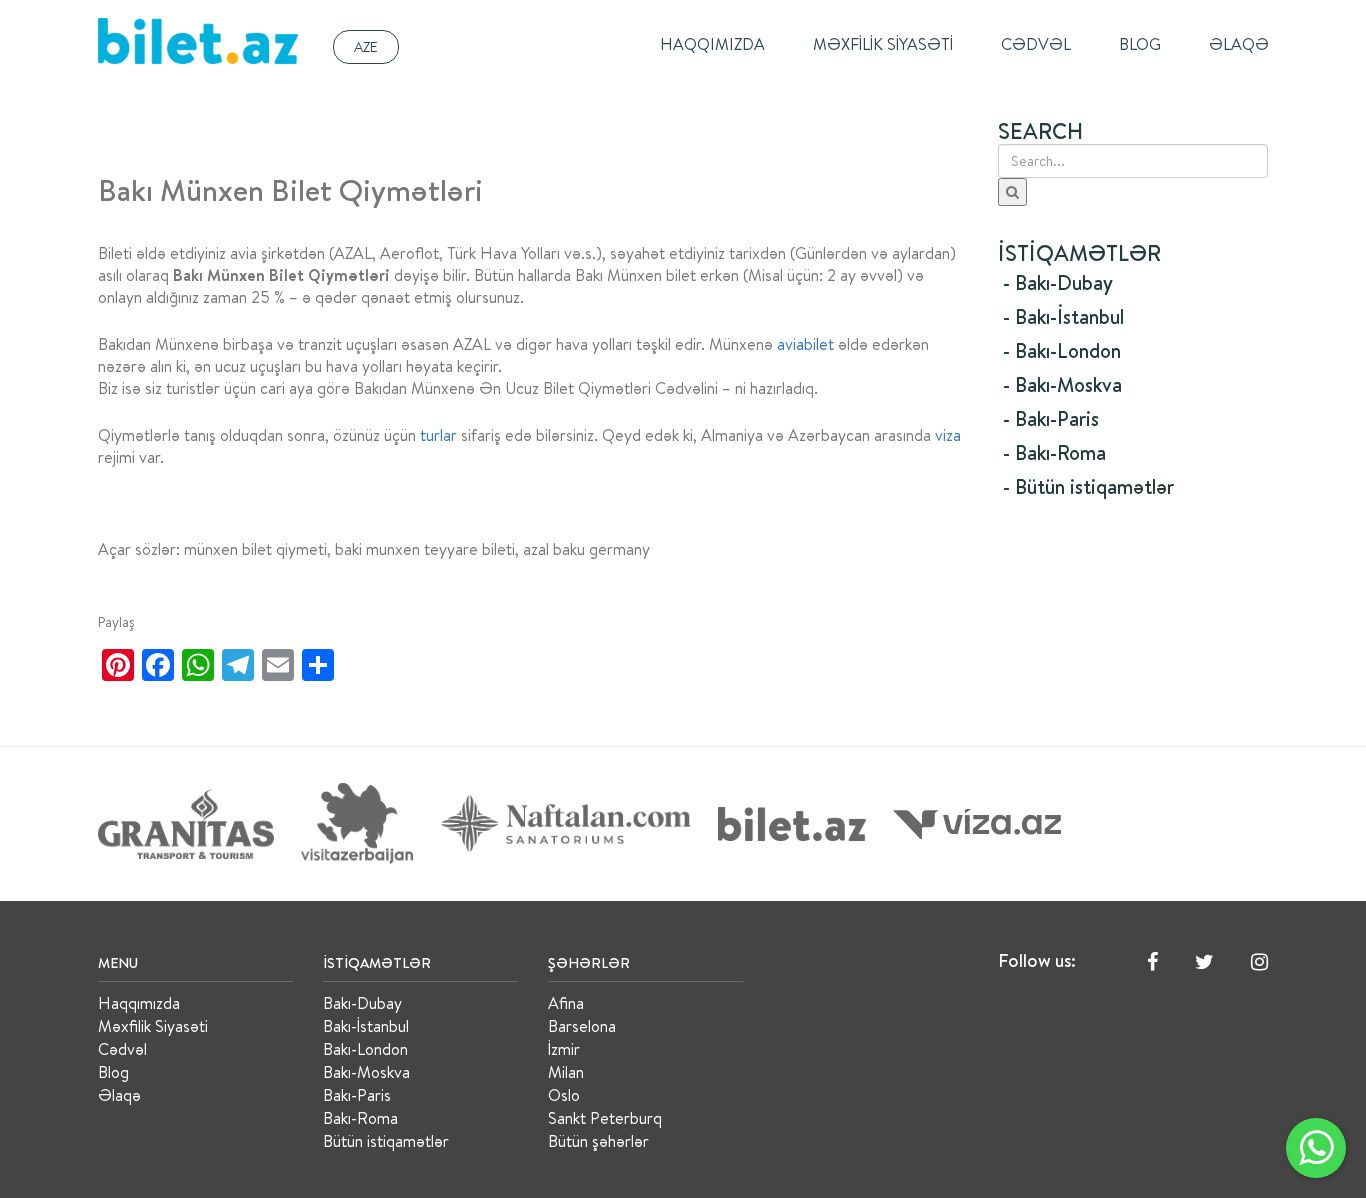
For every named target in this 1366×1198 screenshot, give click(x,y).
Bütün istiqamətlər (386, 1141)
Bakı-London (365, 1049)
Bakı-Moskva (366, 1072)
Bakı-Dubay (362, 1003)
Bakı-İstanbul (366, 1026)
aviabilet (805, 344)
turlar (438, 435)
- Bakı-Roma (1054, 452)
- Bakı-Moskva (1062, 384)
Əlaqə (1239, 44)
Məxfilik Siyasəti (883, 44)
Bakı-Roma (360, 1118)
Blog (1140, 44)
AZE (366, 47)
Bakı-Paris (357, 1095)
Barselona (582, 1026)
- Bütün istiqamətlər (1088, 486)
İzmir (564, 1049)
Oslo (564, 1095)
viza (948, 435)
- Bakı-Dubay (1058, 282)
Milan (566, 1072)
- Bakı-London (1062, 350)
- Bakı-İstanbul (1063, 316)
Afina (566, 1003)
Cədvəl (1036, 44)
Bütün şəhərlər (598, 1141)
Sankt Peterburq (605, 1118)
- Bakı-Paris (1051, 418)
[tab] (1133, 283)
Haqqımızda (712, 44)
